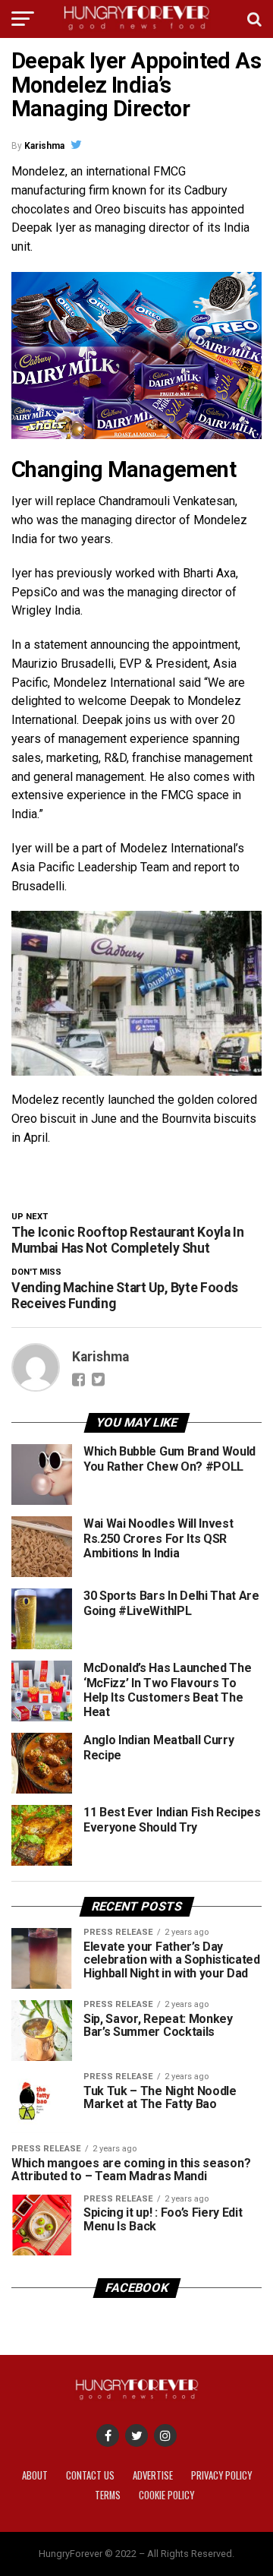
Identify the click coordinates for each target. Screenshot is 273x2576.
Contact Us (90, 2475)
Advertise (153, 2475)
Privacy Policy (221, 2475)
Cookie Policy (166, 2495)
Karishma (44, 146)
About (35, 2475)
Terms (108, 2495)
